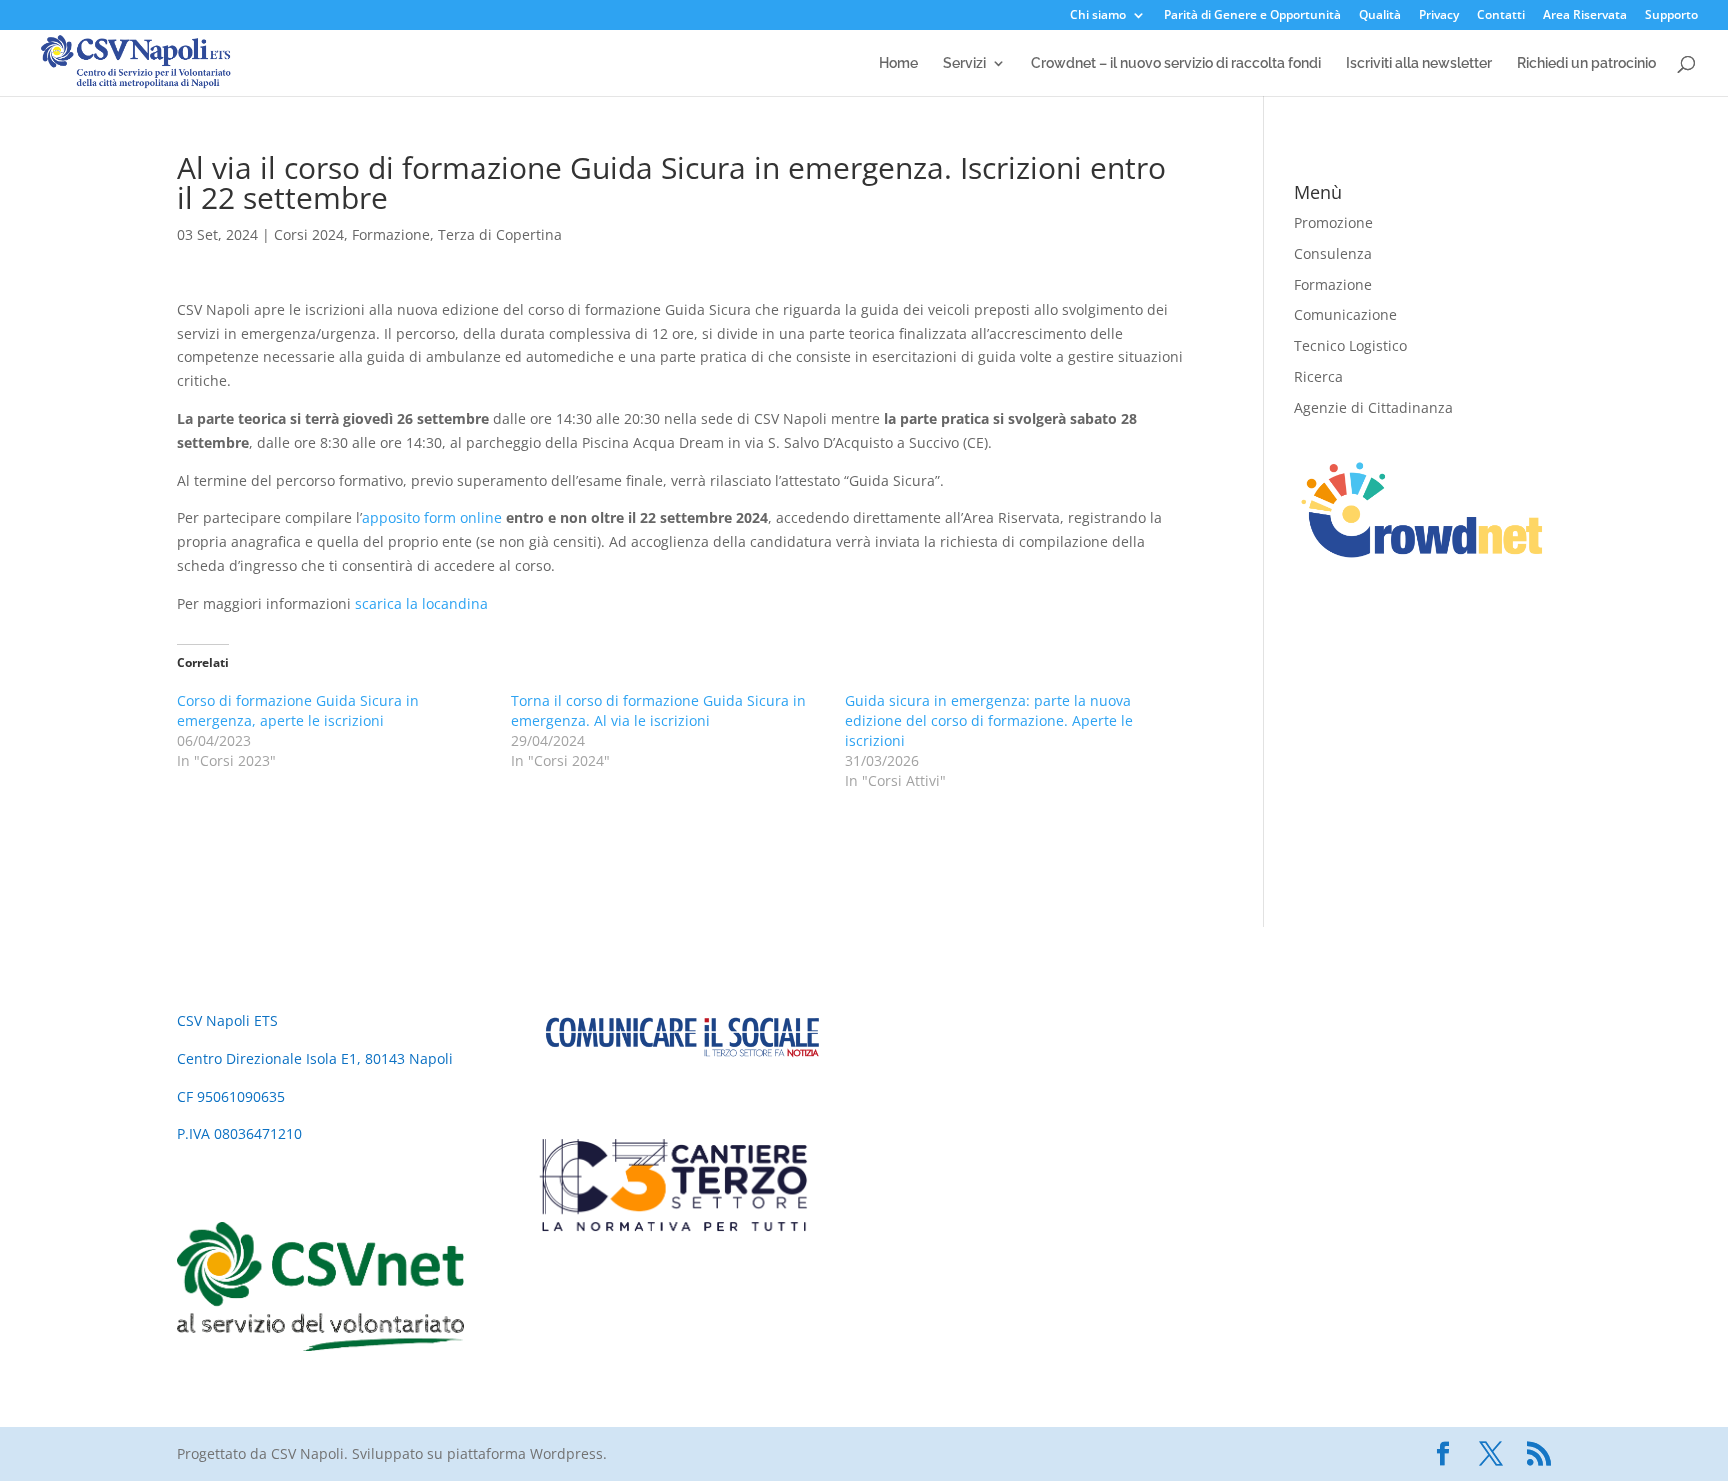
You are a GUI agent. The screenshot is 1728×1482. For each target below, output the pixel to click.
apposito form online (432, 517)
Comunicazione (1345, 314)
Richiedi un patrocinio (1586, 63)
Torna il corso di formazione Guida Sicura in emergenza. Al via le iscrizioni (658, 710)
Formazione (391, 234)
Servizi (964, 63)
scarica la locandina (421, 603)
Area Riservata (1585, 16)
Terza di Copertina (500, 234)
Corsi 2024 (309, 234)
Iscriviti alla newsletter (1419, 63)
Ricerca (1318, 376)
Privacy (1439, 16)
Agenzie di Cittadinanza (1373, 407)
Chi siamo (1098, 16)
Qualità (1380, 16)
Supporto (1671, 16)
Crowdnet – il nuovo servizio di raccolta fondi (1176, 63)
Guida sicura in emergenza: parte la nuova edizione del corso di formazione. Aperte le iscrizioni (989, 720)
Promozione (1333, 222)
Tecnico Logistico (1350, 345)
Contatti (1501, 16)
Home (898, 63)
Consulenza (1333, 253)
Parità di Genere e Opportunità (1252, 16)
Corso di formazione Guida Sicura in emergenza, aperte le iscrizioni (298, 710)
